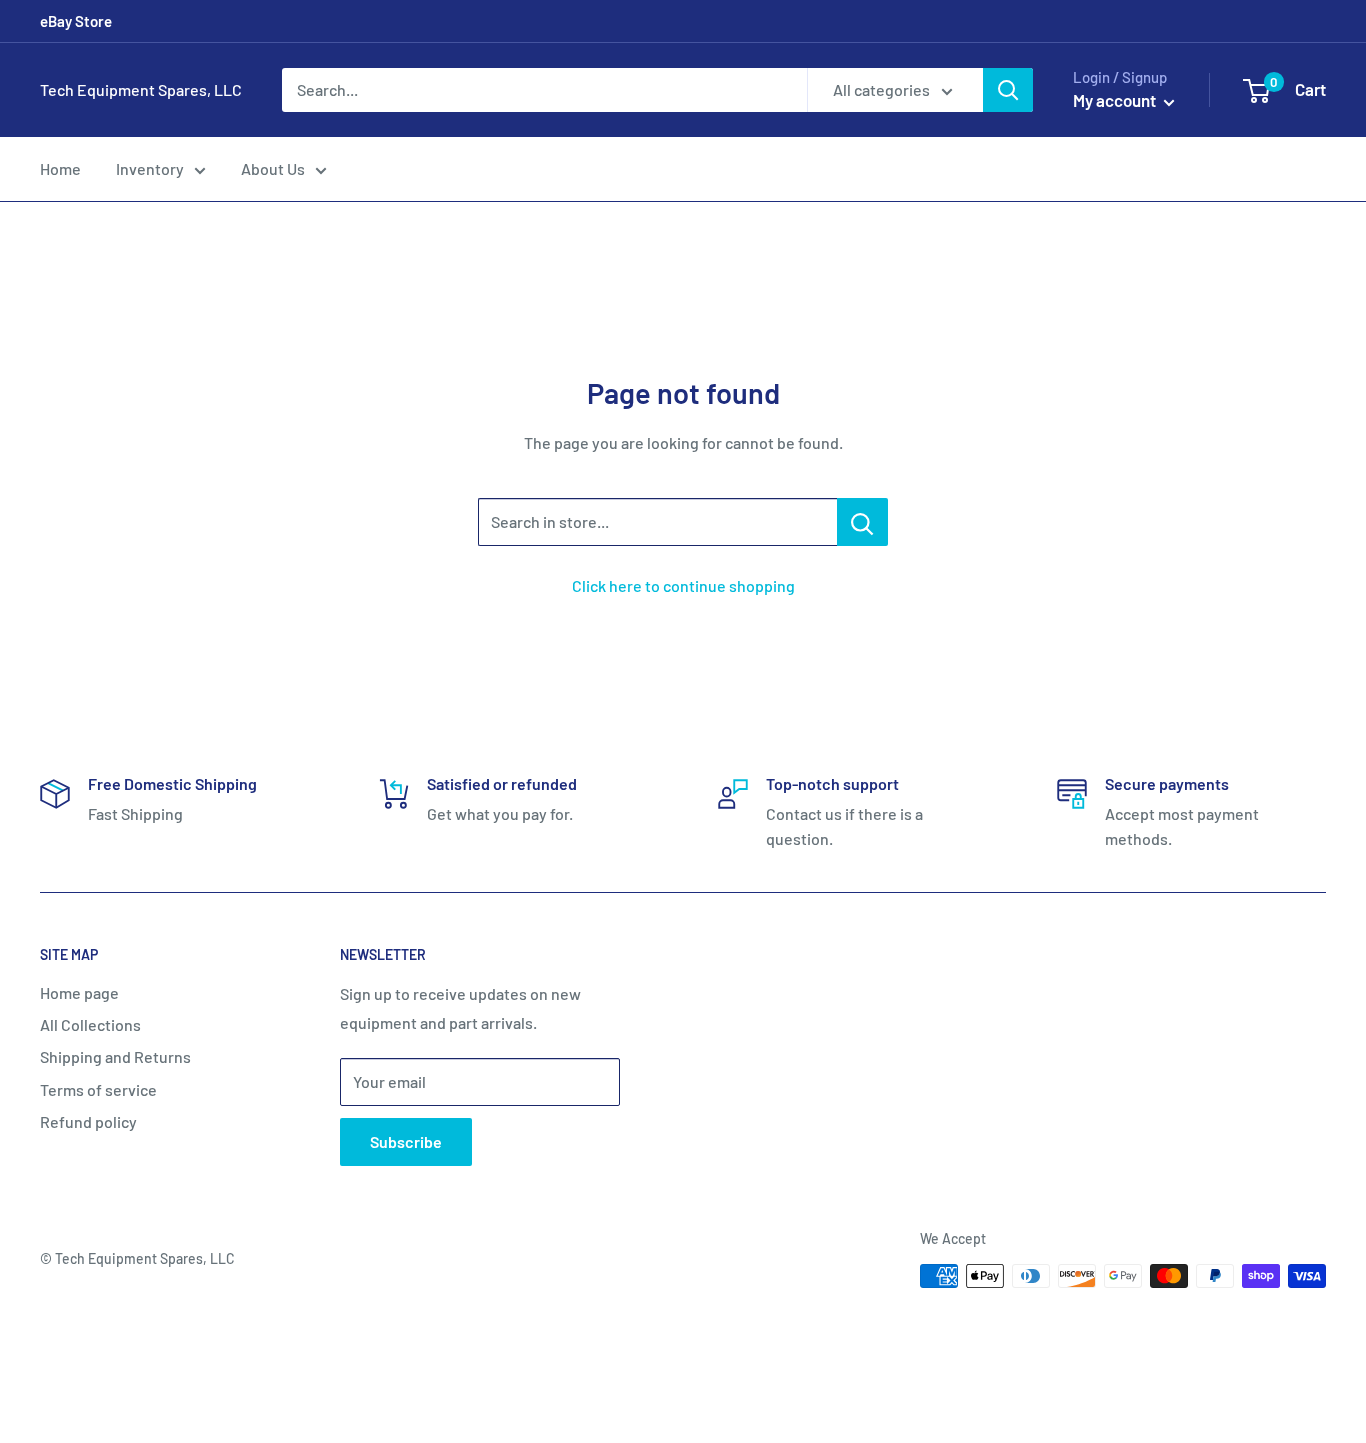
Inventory (150, 168)
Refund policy (88, 1121)
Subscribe (406, 1141)
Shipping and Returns (115, 1056)
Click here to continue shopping (683, 585)
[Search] (1008, 90)
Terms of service (98, 1089)
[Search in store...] (862, 522)
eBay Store (76, 21)
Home (60, 168)
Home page (79, 992)
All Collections (90, 1024)
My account (1116, 100)
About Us (273, 168)
